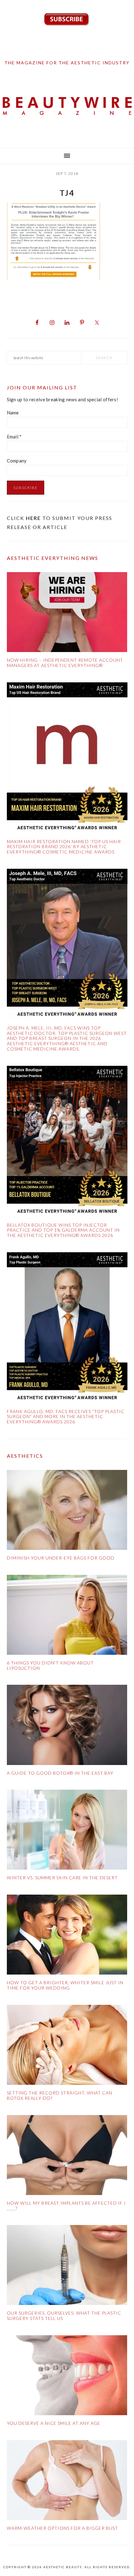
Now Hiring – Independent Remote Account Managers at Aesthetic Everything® (65, 663)
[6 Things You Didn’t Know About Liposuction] (67, 1616)
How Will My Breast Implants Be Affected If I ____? (66, 2206)
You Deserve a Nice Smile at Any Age (54, 2423)
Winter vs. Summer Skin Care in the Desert (62, 1878)
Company (17, 461)
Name (13, 413)
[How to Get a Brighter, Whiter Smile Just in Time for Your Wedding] (67, 1936)
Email (14, 437)
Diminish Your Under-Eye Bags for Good (61, 1558)
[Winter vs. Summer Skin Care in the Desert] (67, 1831)
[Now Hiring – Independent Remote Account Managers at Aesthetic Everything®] (67, 613)
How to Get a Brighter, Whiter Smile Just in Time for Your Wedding (65, 1985)
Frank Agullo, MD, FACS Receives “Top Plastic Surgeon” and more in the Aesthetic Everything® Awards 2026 (66, 1417)
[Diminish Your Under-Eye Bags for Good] (67, 1511)
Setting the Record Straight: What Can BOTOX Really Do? (60, 2095)
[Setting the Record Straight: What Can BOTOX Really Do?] (67, 2046)
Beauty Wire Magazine (67, 115)
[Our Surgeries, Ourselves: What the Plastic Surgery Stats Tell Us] (67, 2266)
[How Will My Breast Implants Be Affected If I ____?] (67, 2156)
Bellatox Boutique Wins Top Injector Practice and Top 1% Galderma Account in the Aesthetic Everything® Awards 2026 (63, 1230)
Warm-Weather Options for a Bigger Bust (62, 2528)
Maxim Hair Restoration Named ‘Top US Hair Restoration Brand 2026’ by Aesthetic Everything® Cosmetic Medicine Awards (64, 847)
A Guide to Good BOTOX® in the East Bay (60, 1773)
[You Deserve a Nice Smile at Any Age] (67, 2376)
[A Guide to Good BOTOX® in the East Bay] (67, 1726)
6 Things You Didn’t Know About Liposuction (50, 1665)
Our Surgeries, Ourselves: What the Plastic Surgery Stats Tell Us (64, 2316)
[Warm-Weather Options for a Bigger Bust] (67, 2481)
